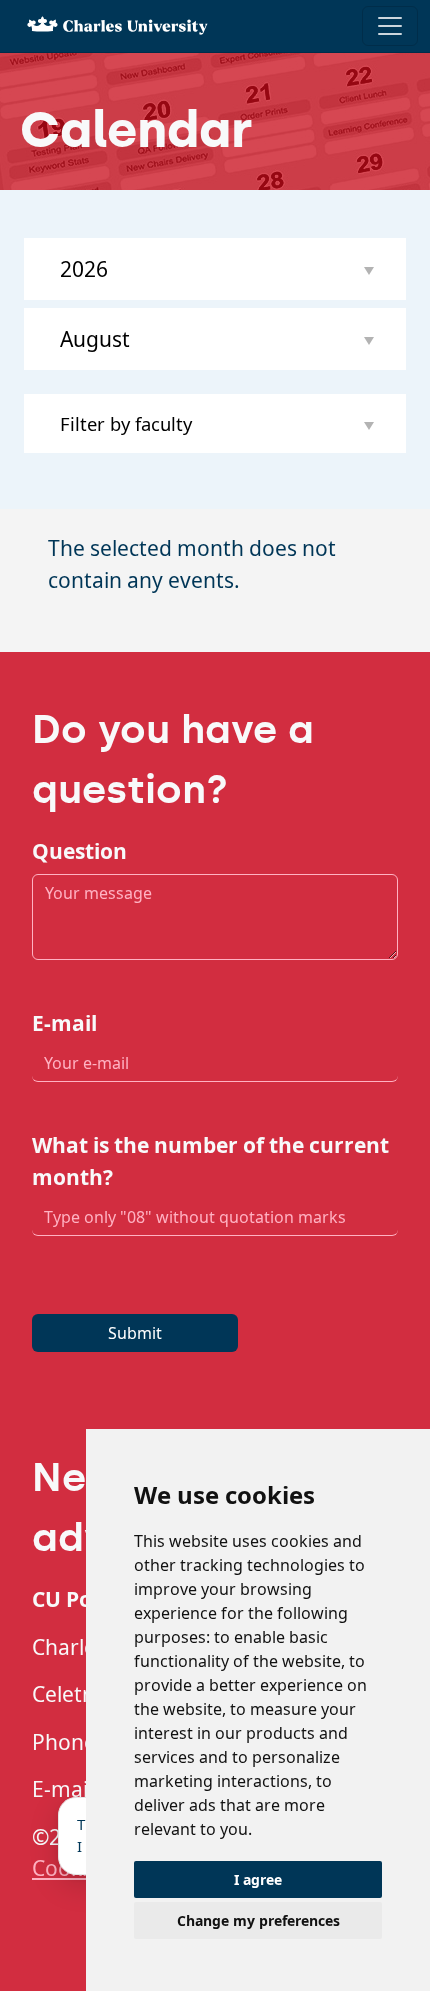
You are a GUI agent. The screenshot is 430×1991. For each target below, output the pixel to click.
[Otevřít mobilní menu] (390, 26)
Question (79, 851)
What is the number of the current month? (210, 1161)
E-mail (64, 1023)
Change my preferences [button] (258, 1920)
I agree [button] (258, 1879)
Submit (135, 1333)
